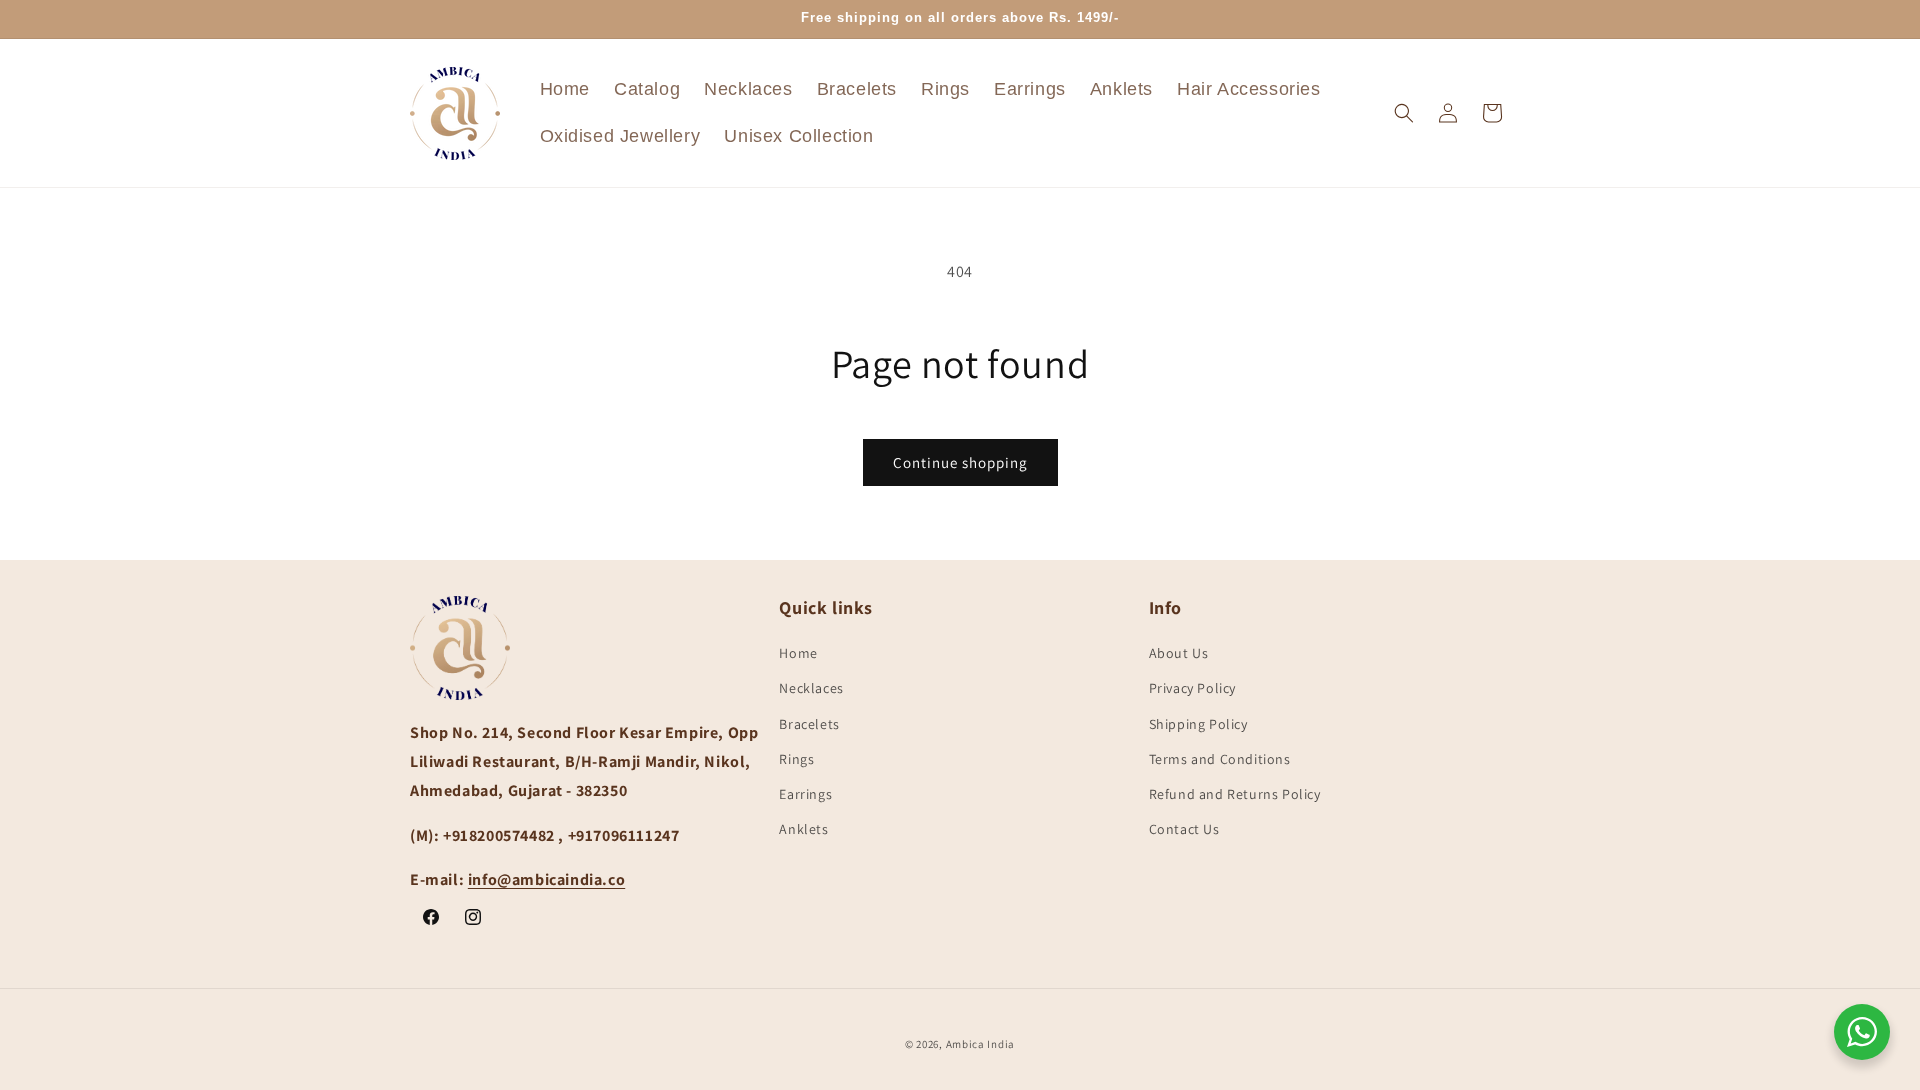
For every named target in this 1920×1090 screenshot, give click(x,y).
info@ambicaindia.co (546, 880)
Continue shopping (960, 462)
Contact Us (1184, 830)
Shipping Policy (1198, 724)
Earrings (805, 794)
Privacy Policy (1192, 689)
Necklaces (811, 689)
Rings (796, 759)
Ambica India (980, 1044)
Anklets (803, 830)
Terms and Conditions (1220, 759)
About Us (1179, 654)
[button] (1404, 113)
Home (798, 654)
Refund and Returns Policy (1235, 794)
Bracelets (809, 724)
